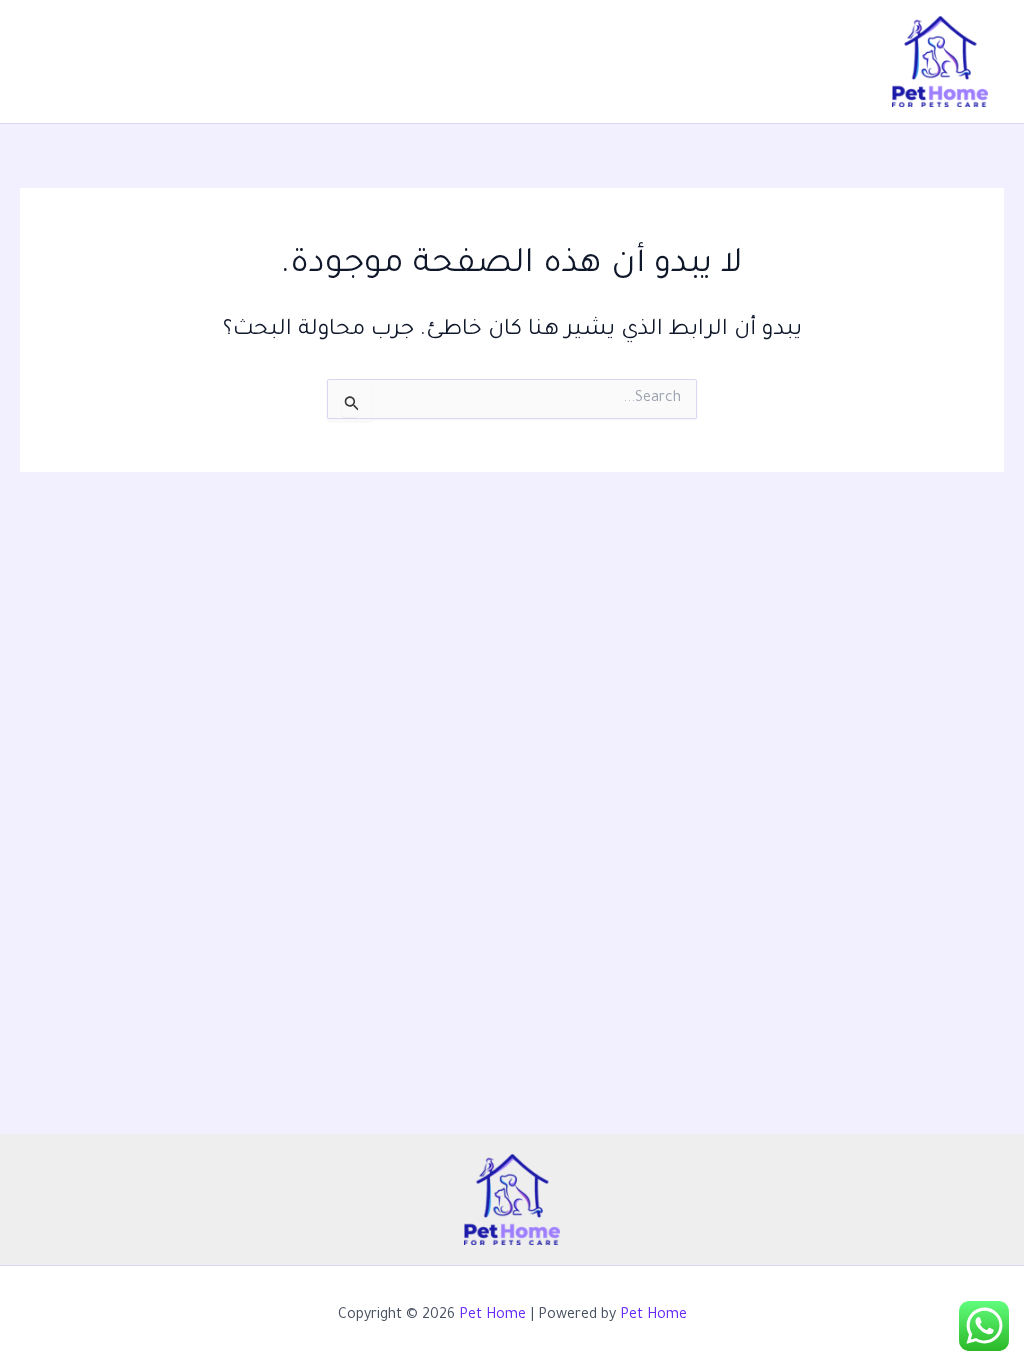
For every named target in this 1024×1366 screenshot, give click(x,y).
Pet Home (492, 1316)
